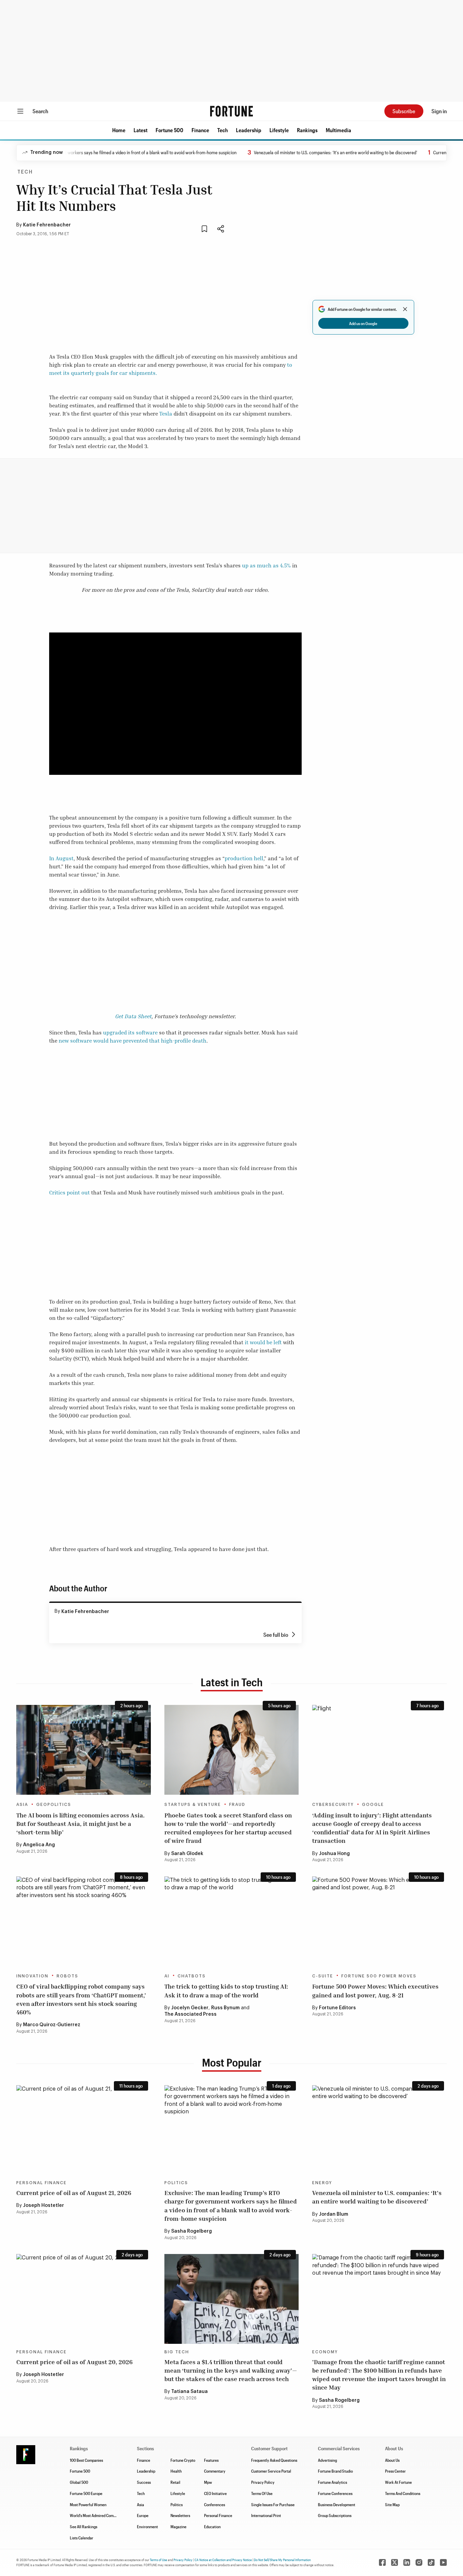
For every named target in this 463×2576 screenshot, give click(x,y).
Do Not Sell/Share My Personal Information (282, 2560)
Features (211, 2460)
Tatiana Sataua (189, 2392)
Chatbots (192, 1976)
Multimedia (338, 130)
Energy (322, 2183)
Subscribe (404, 111)
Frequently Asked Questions (274, 2460)
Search (40, 111)
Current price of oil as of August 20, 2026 (74, 2362)
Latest (140, 130)
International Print (266, 2515)
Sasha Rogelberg (192, 2231)
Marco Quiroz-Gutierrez (52, 2025)
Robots (67, 1976)
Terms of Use (158, 2560)
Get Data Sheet (133, 1016)
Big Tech (177, 2352)
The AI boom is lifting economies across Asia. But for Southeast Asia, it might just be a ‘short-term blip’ (80, 1824)
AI (167, 1976)
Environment (147, 2527)
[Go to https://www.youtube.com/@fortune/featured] (443, 2562)
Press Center (395, 2471)
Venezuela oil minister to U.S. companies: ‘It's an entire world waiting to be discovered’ (304, 152)
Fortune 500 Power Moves (379, 1976)
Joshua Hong (334, 1854)
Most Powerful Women (88, 2504)
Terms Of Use (262, 2493)
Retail (175, 2482)
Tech (223, 130)
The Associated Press (190, 2014)
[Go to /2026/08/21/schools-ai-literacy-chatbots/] (232, 1921)
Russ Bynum (225, 2008)
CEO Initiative (215, 2493)
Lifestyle (279, 130)
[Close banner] (405, 309)
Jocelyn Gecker (190, 2008)
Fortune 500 (169, 130)
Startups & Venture (193, 1805)
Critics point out (69, 1192)
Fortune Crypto (183, 2460)
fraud (237, 1805)
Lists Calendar (82, 2538)
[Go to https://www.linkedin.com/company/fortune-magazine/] (407, 2562)
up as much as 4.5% (266, 565)
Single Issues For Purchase (273, 2504)
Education (212, 2527)
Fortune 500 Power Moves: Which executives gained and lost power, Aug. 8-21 (375, 1990)
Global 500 (79, 2482)
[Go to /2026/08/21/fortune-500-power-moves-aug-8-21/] (379, 1921)
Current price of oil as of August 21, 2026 (74, 2193)
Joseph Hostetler (44, 2206)
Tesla (166, 414)
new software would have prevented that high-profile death (133, 1041)
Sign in (439, 111)
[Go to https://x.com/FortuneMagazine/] (395, 2562)
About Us (392, 2460)
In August (61, 858)
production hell (244, 858)
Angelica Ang (39, 1845)
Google (373, 1805)
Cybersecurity (333, 1805)
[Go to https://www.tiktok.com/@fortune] (431, 2562)
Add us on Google (363, 323)
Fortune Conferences (335, 2493)
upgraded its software (130, 1032)
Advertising (327, 2460)
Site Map (392, 2504)
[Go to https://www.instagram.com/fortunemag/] (419, 2562)
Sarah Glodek (187, 1854)
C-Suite (323, 1976)
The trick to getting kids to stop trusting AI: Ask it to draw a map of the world (226, 1990)
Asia (22, 1805)
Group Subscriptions (335, 2515)
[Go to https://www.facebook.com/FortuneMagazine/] (382, 2562)
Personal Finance (42, 2183)
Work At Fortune (398, 2482)
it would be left (263, 1342)
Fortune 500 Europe (86, 2493)
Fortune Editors (337, 2008)
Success (144, 2482)
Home (119, 130)
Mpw (208, 2482)
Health (176, 2471)
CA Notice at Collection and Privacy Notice (223, 2560)
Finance (200, 130)
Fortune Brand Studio (335, 2471)
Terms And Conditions (403, 2493)
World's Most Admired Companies (97, 2515)
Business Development (337, 2504)
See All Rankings (84, 2527)
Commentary (215, 2471)
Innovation (32, 1976)
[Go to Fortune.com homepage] (231, 111)
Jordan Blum (334, 2214)
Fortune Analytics (333, 2482)
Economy (325, 2352)
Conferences (215, 2504)
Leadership (249, 130)
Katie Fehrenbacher (47, 225)
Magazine (178, 2527)
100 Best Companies (86, 2460)
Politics (176, 2183)
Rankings (307, 130)
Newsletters (180, 2515)
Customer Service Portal (271, 2471)
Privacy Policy (263, 2482)
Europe (143, 2515)
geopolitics (54, 1805)
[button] (119, 130)
